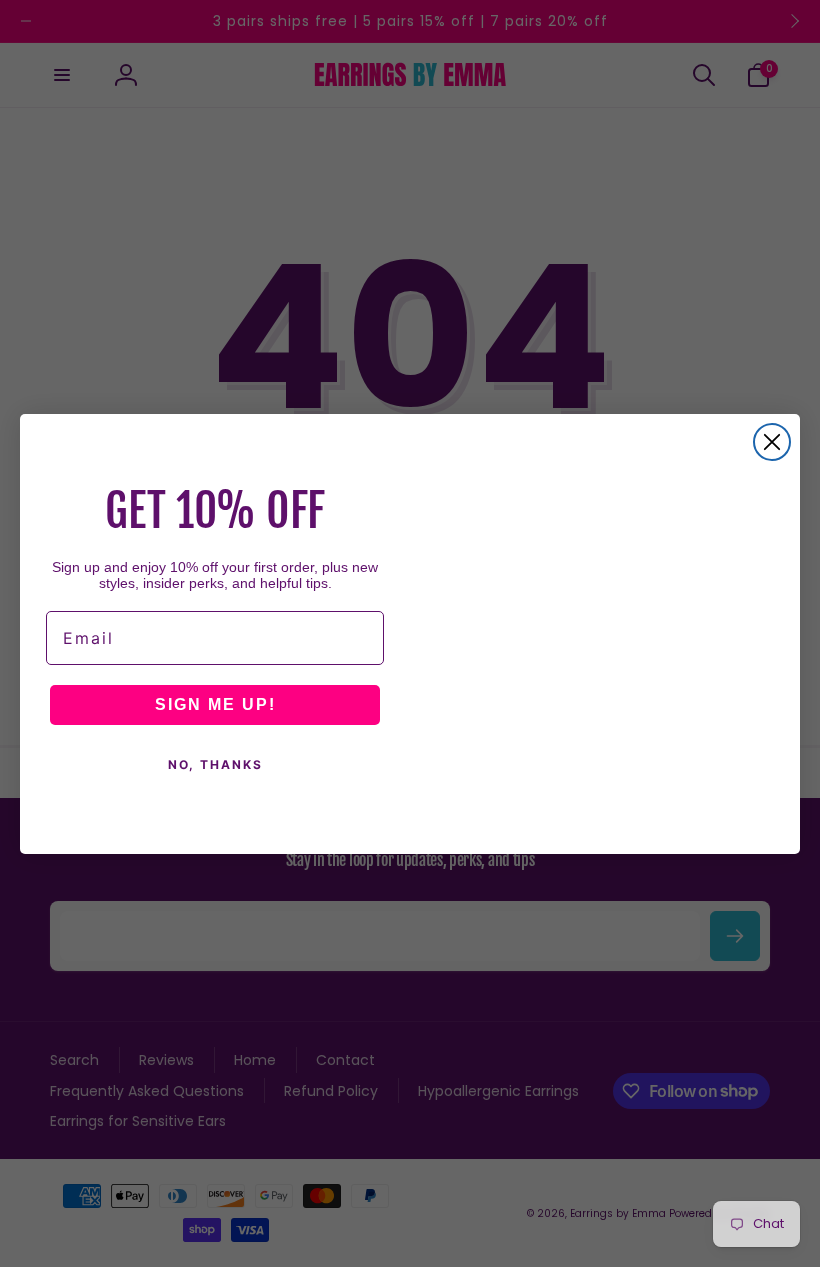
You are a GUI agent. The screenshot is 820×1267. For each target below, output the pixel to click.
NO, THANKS (215, 764)
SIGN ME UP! (215, 704)
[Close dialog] (772, 442)
